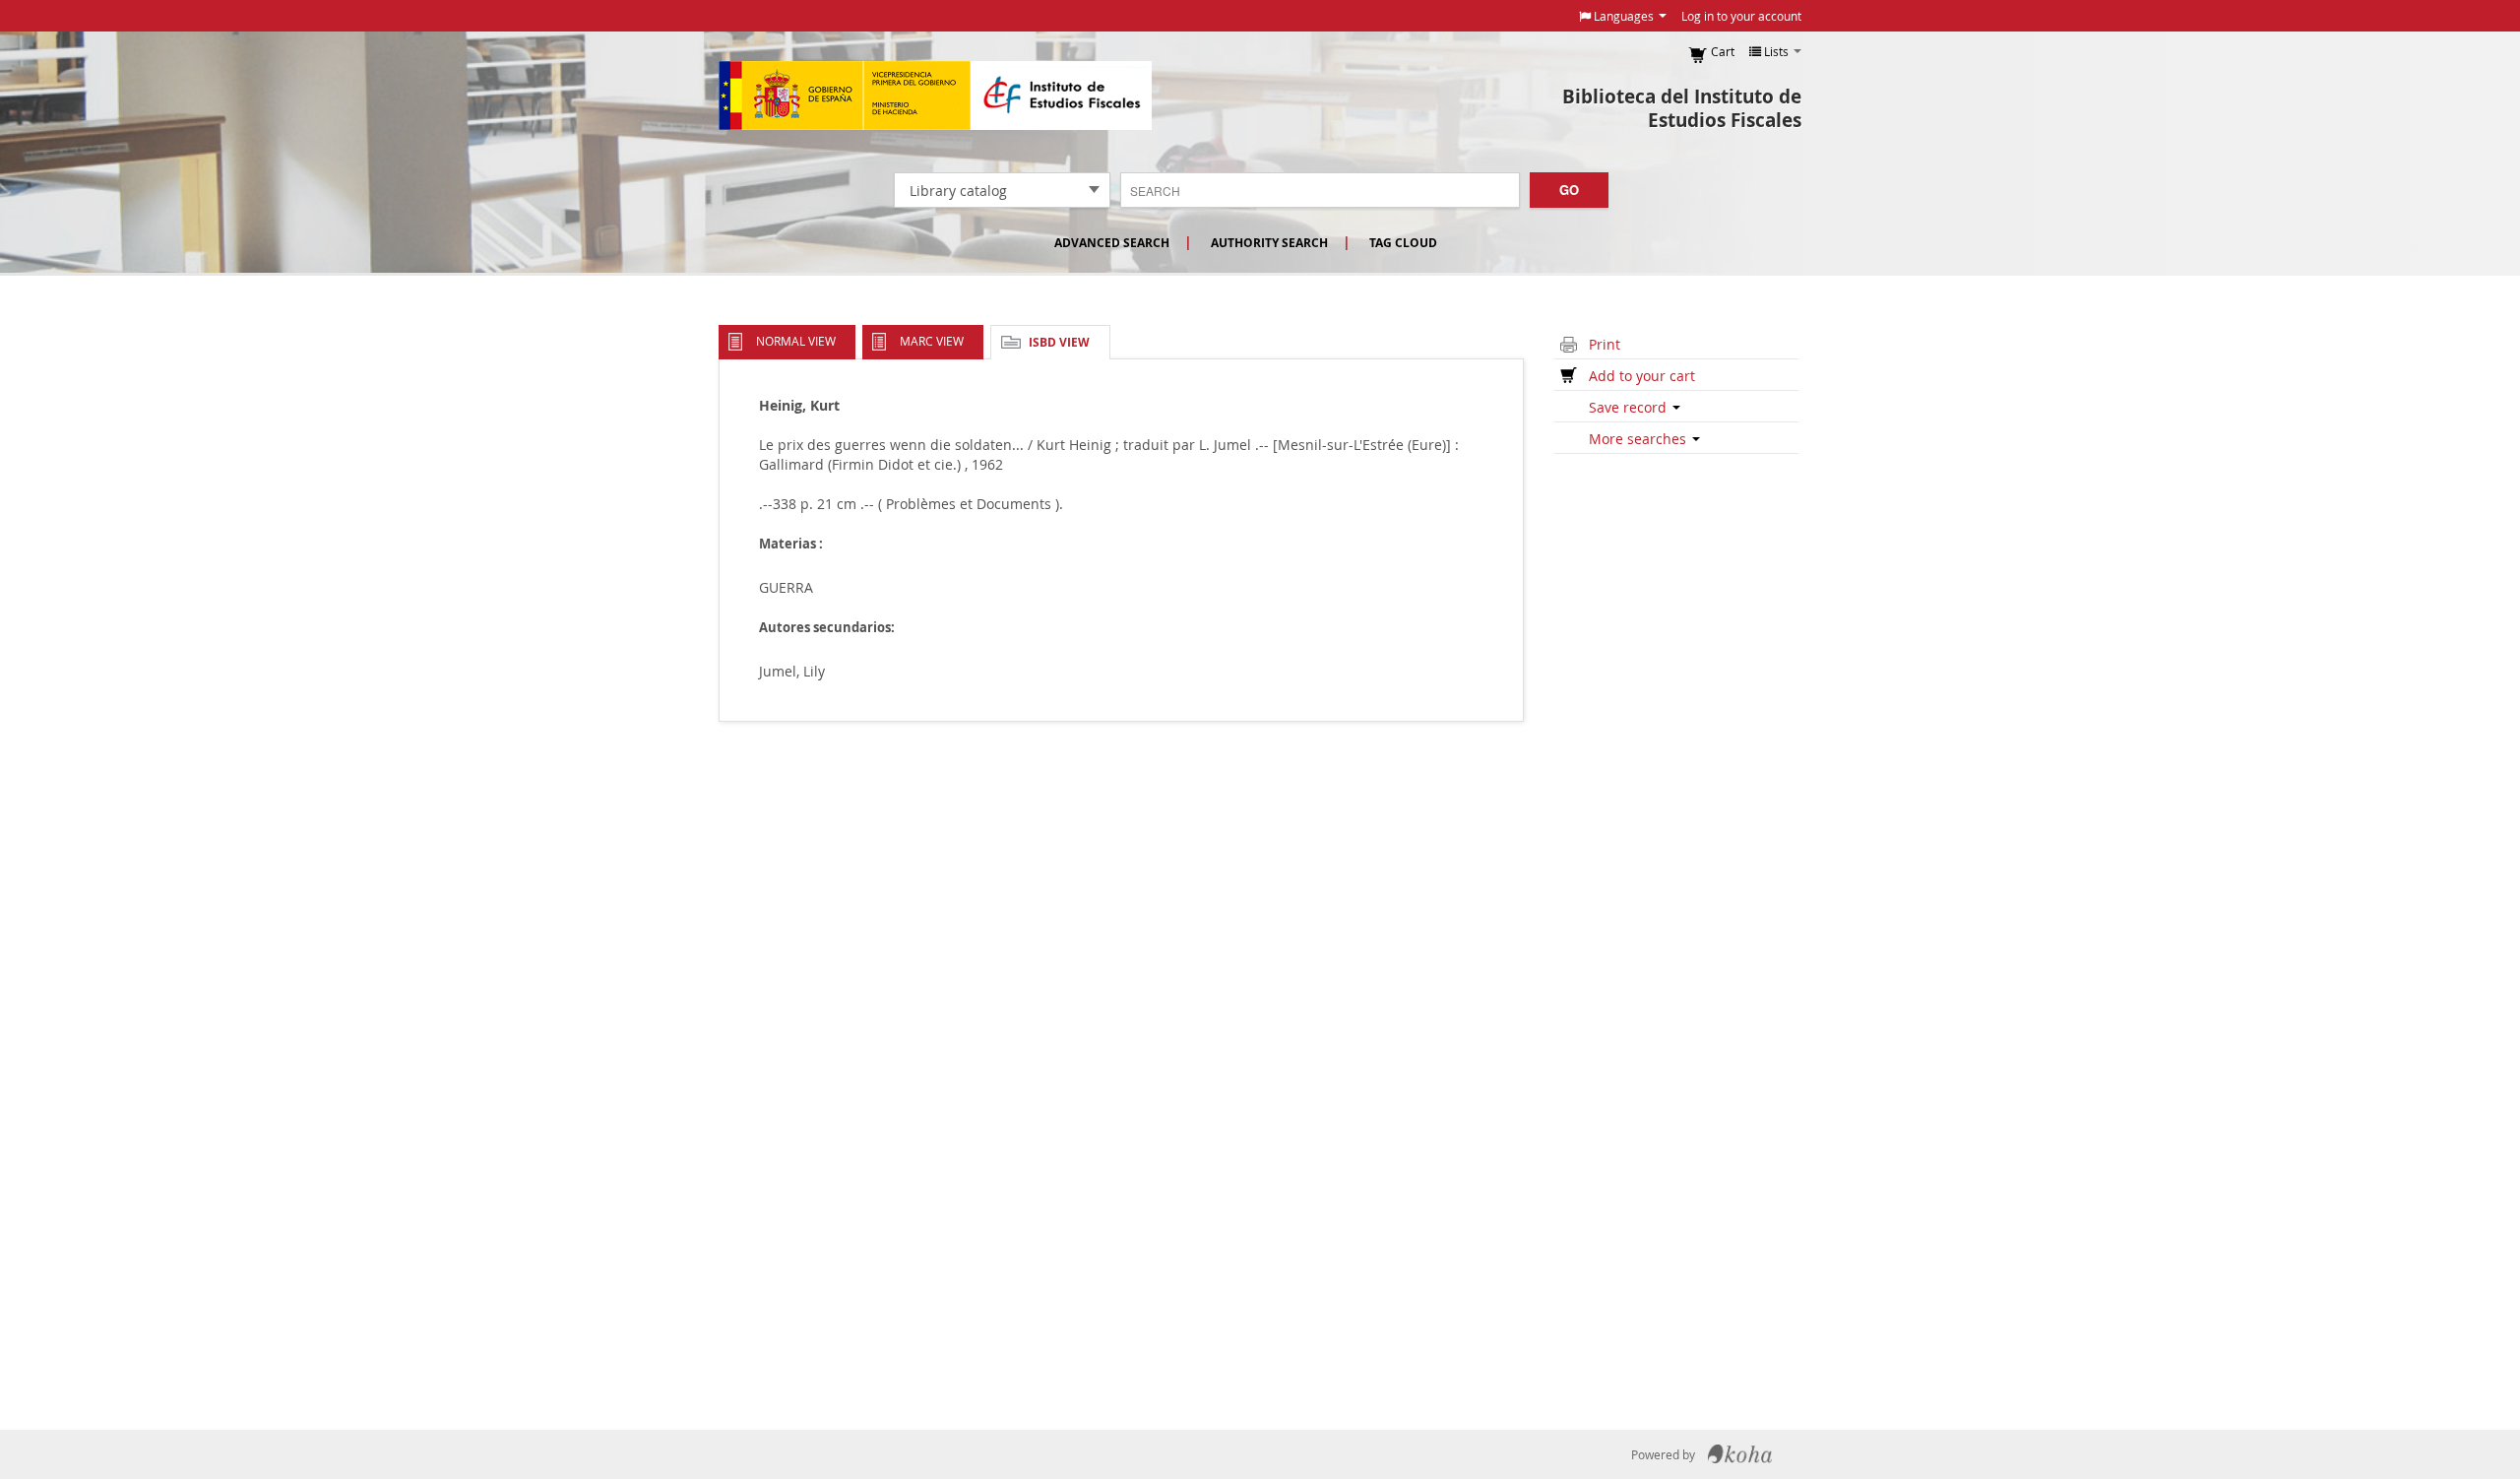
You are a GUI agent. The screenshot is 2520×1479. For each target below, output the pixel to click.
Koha (1740, 1454)
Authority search (1269, 243)
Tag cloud (1403, 243)
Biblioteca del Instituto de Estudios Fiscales (1682, 108)
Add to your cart (1642, 376)
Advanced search (1112, 243)
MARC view (932, 341)
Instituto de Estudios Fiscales (935, 96)
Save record (1630, 407)
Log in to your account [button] (1741, 16)
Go (1569, 190)
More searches (1639, 439)
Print (1605, 344)
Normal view (796, 341)
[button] (1623, 16)
